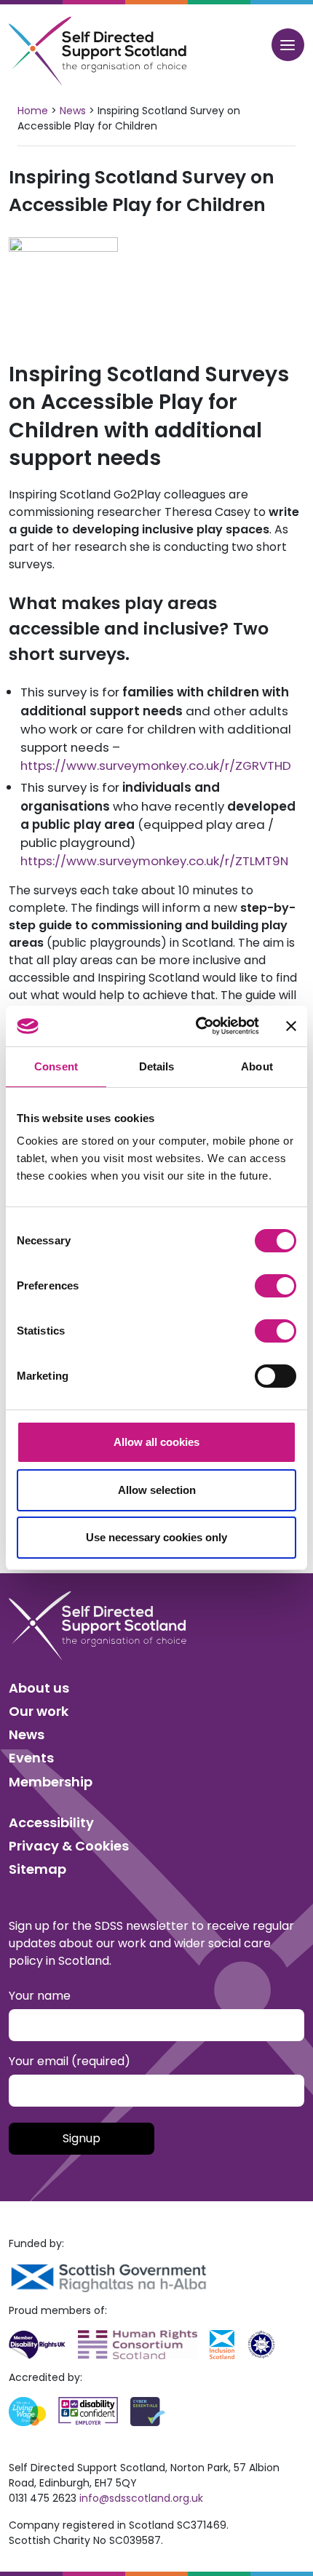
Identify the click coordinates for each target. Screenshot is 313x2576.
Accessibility (51, 1822)
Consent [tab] (56, 1066)
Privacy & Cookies (69, 1846)
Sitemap (37, 1869)
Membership (51, 1782)
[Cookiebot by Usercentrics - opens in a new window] (197, 1026)
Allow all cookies (156, 1442)
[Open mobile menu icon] (288, 45)
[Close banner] (291, 1026)
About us (39, 1688)
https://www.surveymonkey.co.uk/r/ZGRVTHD (156, 766)
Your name (40, 1996)
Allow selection (157, 1490)
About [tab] (257, 1066)
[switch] (276, 1286)
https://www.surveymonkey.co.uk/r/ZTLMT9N (154, 861)
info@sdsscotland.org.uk (141, 2498)
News (73, 111)
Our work (39, 1711)
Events (31, 1758)
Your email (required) (70, 2061)
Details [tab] (157, 1066)
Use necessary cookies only (156, 1537)
